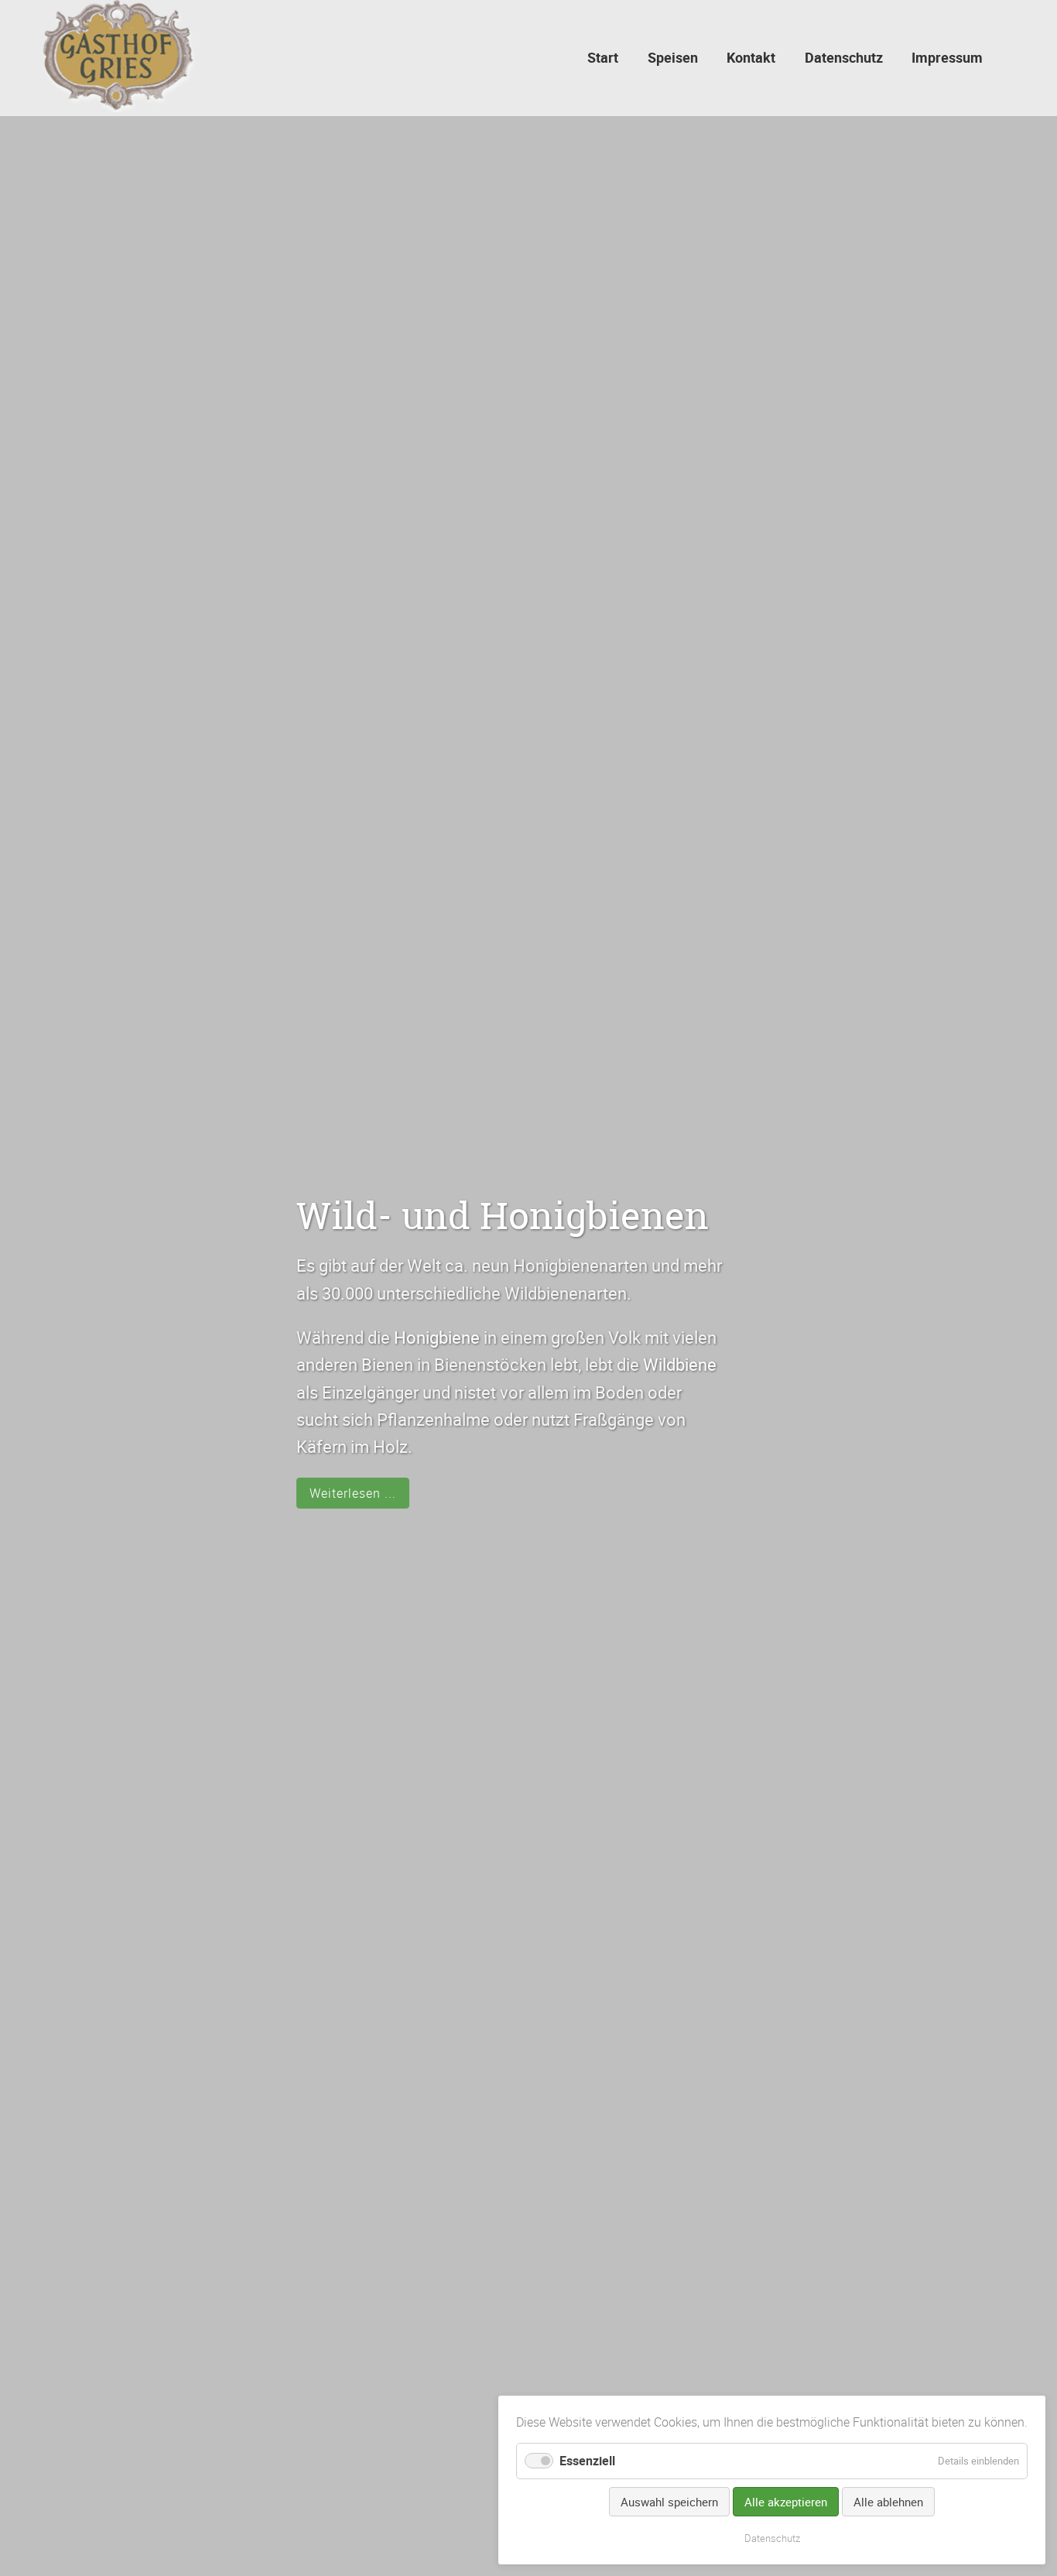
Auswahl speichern (669, 2502)
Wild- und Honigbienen (503, 1216)
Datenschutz (772, 2538)
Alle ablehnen (888, 2502)
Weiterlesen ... (353, 1493)
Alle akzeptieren (786, 2502)
